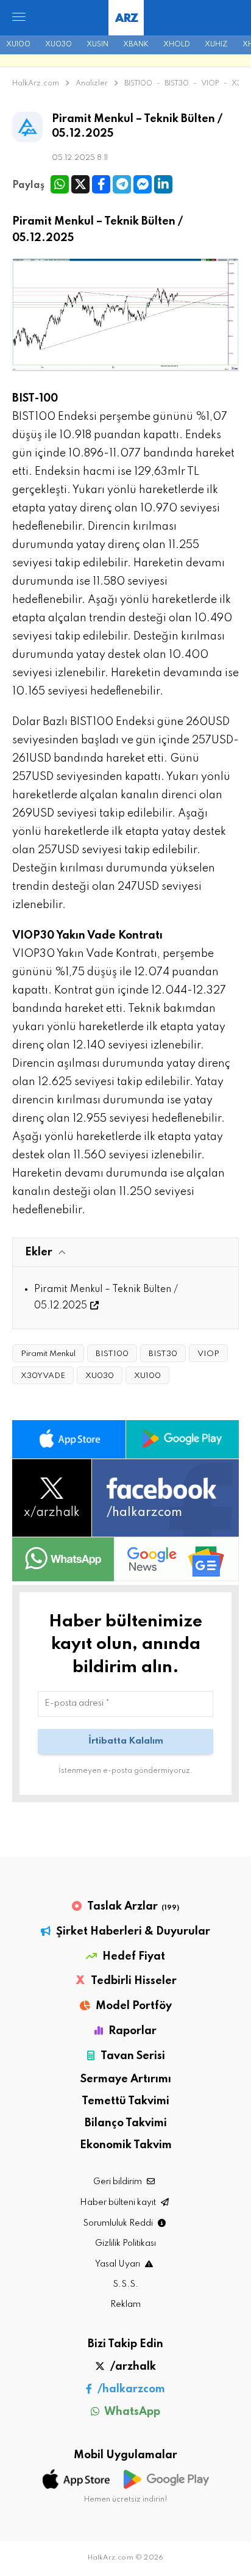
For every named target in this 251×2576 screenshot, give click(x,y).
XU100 (18, 45)
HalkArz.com (36, 84)
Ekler (39, 1252)
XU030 (58, 45)
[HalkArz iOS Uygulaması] (69, 1439)
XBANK (136, 45)
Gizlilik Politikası (125, 2243)
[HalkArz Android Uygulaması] (183, 1439)
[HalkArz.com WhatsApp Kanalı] (63, 1559)
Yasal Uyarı (118, 2264)
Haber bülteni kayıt (119, 2203)
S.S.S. (125, 2284)
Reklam (125, 2304)
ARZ (126, 19)
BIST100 (138, 84)
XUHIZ (216, 45)
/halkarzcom (130, 2389)
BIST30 (177, 84)
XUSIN (97, 45)
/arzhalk (132, 2367)
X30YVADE (43, 1376)
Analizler (93, 84)
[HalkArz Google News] (177, 1559)
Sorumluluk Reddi (119, 2223)
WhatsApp (131, 2412)
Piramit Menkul (48, 1354)
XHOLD (177, 45)
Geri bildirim (118, 2182)
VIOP (210, 84)
